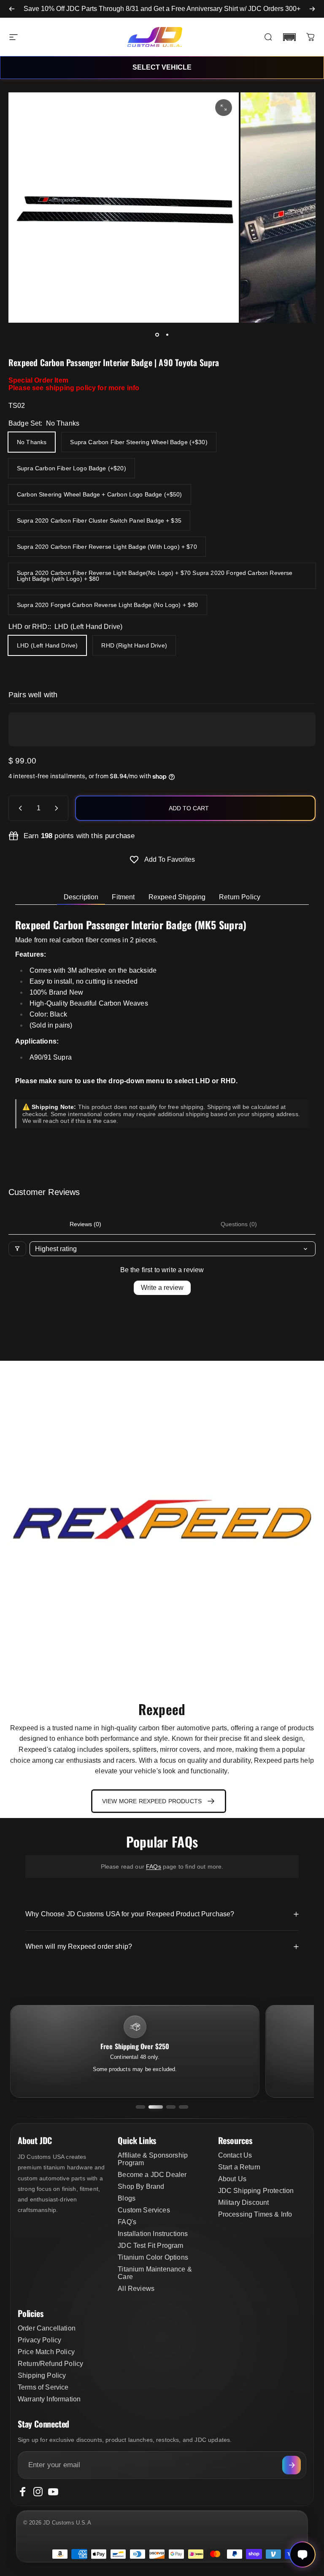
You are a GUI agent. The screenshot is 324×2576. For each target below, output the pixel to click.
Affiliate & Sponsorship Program (153, 2159)
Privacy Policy (39, 2340)
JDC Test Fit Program (150, 2246)
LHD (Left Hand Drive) (47, 645)
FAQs (154, 1867)
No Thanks (32, 442)
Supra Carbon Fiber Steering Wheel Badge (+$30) (139, 442)
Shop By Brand (141, 2186)
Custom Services (144, 2210)
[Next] (312, 9)
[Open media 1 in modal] (224, 108)
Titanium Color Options (153, 2257)
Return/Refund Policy (50, 2364)
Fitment (123, 897)
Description (81, 897)
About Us (232, 2179)
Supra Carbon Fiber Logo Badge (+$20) (72, 468)
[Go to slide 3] (171, 2107)
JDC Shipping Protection (256, 2191)
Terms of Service (43, 2387)
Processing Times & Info (255, 2214)
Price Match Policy (46, 2352)
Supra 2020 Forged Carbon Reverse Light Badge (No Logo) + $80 (108, 605)
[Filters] (17, 1249)
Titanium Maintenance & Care (155, 2273)
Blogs (127, 2198)
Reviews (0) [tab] (85, 1224)
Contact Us (235, 2155)
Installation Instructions (153, 2234)
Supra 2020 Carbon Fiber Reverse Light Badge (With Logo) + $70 (107, 547)
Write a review (162, 1288)
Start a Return (239, 2167)
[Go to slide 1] (140, 2107)
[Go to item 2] (167, 334)
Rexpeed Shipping (177, 897)
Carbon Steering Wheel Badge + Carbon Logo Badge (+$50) (100, 494)
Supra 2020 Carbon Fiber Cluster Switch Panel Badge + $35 (99, 521)
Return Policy (240, 897)
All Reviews (136, 2289)
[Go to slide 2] (156, 2107)
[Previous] (12, 9)
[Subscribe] (292, 2465)
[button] (289, 37)
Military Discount (244, 2202)
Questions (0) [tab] (239, 1224)
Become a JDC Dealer (152, 2175)
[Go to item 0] (157, 334)
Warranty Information (49, 2399)
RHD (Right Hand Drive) (134, 645)
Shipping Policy (42, 2375)
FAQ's (127, 2222)
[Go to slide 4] (184, 2107)
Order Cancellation (47, 2328)
